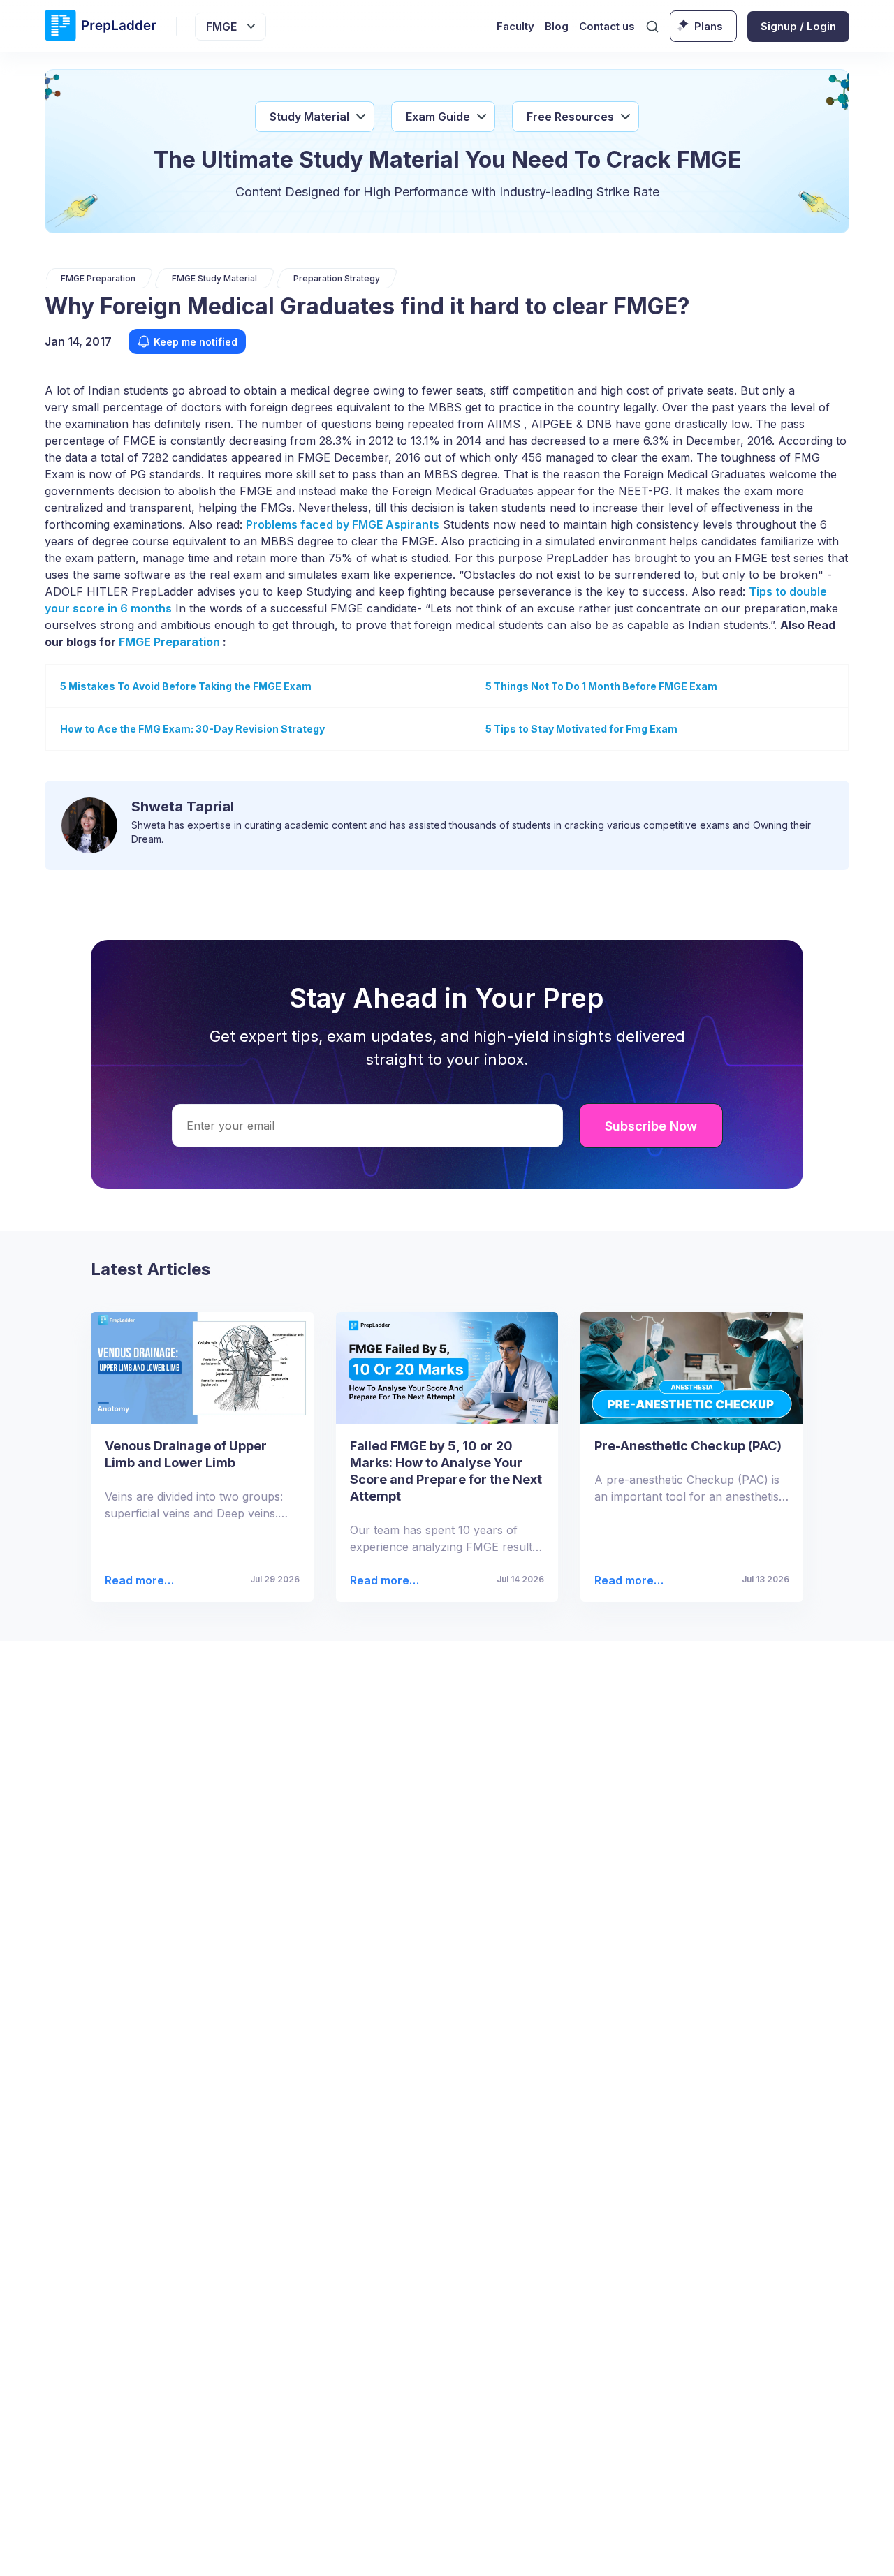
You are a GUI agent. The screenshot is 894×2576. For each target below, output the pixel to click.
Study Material (309, 117)
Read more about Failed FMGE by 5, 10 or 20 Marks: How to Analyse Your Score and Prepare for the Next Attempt (384, 1581)
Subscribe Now (651, 1126)
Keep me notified (196, 342)
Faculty (515, 26)
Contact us (607, 26)
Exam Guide (438, 117)
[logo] (101, 26)
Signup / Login (798, 26)
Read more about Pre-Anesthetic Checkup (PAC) (625, 1581)
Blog (557, 26)
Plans (709, 26)
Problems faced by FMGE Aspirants (343, 524)
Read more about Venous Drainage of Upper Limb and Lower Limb (138, 1581)
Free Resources (570, 117)
